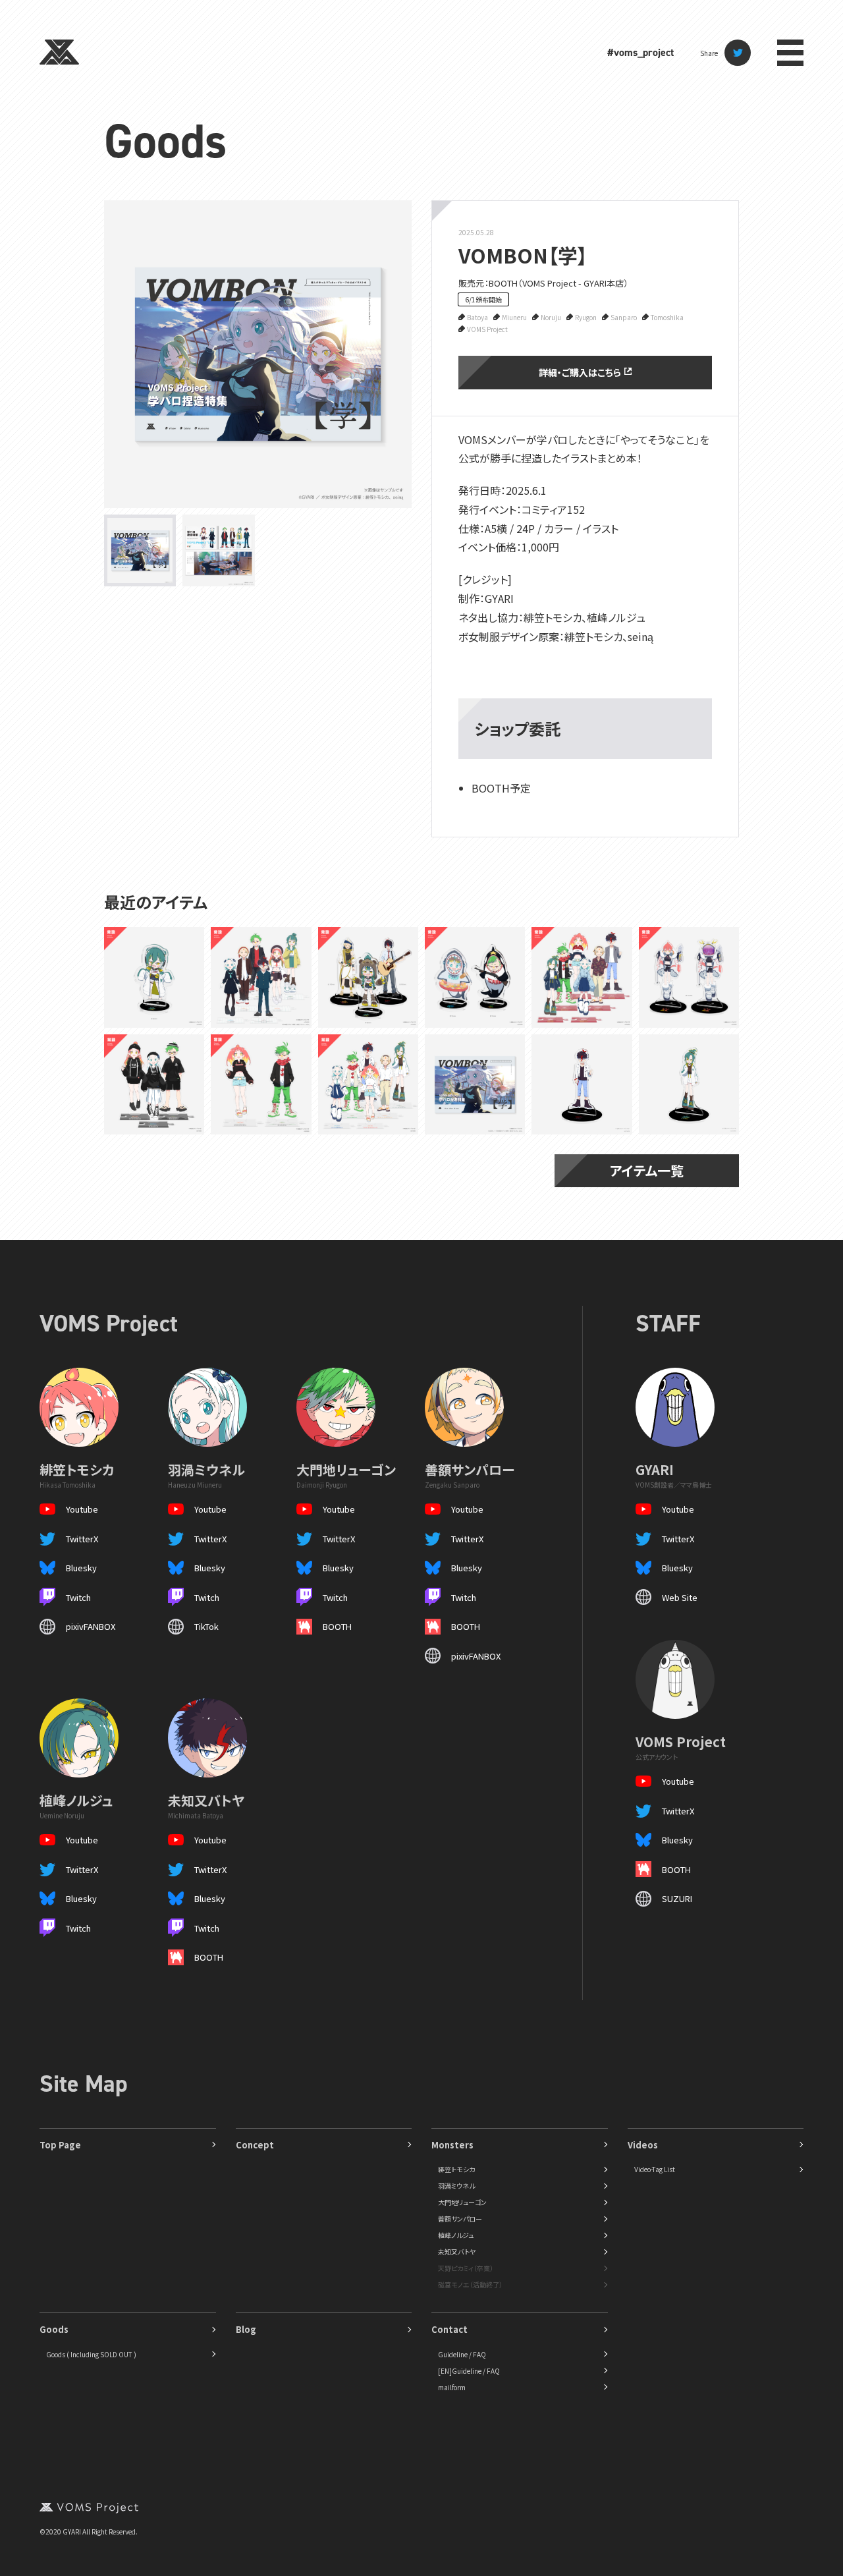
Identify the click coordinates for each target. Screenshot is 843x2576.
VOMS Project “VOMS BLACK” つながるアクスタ (153, 1084)
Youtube (82, 1509)
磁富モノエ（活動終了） (470, 2284)
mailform (452, 2387)
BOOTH (337, 1626)
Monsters (452, 2145)
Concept (255, 2145)
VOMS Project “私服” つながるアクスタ (580, 977)
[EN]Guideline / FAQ (469, 2371)
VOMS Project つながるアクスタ (364, 1084)
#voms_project (640, 52)
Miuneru (514, 317)
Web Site (680, 1597)
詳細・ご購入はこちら (580, 372)
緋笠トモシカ (456, 2169)
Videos (643, 2145)
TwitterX (82, 1539)
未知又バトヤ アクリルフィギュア (581, 1084)
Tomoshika (667, 317)
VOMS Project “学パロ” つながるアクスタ (259, 977)
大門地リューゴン (462, 2202)
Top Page (60, 2145)
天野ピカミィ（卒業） (466, 2268)
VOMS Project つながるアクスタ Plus (261, 1084)
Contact (449, 2329)
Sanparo (624, 317)
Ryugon (586, 317)
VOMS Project (487, 329)
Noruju (551, 317)
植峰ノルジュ (456, 2235)
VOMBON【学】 (475, 1084)
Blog (246, 2329)
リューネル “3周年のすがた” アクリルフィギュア (472, 977)
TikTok (206, 1626)
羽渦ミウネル (456, 2186)
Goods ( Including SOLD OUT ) (91, 2354)
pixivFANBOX (91, 1626)
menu (790, 53)
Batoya (477, 317)
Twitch (78, 1597)
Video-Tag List (655, 2169)
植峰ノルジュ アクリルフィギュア (687, 1084)
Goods (165, 141)
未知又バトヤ (457, 2252)
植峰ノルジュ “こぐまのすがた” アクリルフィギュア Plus (151, 977)
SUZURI (677, 1898)
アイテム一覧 (647, 1170)
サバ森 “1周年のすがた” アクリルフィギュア (365, 977)
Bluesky (81, 1568)
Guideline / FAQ (462, 2354)
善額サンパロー (460, 2219)
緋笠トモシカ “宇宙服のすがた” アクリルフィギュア (687, 977)
